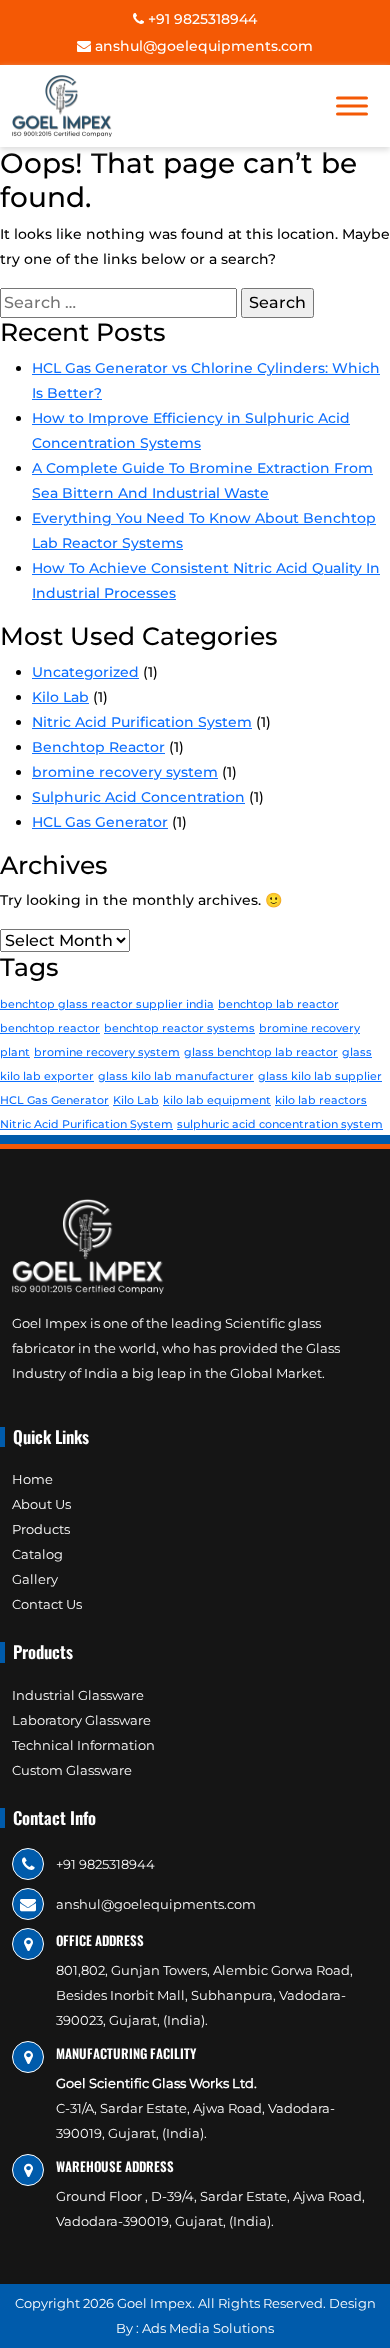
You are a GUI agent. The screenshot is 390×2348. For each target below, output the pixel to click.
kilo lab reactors (321, 1100)
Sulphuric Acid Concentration (138, 797)
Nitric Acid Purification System (142, 722)
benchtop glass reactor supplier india (107, 1004)
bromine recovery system (125, 772)
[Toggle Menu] (352, 106)
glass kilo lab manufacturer (176, 1076)
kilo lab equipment (217, 1100)
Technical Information (83, 1745)
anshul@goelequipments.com (202, 46)
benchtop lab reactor (278, 1004)
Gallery (35, 1579)
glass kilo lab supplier (320, 1076)
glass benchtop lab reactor (261, 1052)
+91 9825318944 (200, 19)
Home (32, 1479)
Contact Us (47, 1604)
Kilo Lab (60, 697)
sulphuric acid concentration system (280, 1124)
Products (41, 1529)
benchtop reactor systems (179, 1028)
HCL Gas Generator (100, 822)
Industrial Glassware (78, 1695)
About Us (41, 1504)
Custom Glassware (72, 1770)
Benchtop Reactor (98, 747)
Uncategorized (85, 672)
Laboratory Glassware (81, 1720)
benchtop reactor (50, 1028)
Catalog (37, 1554)
